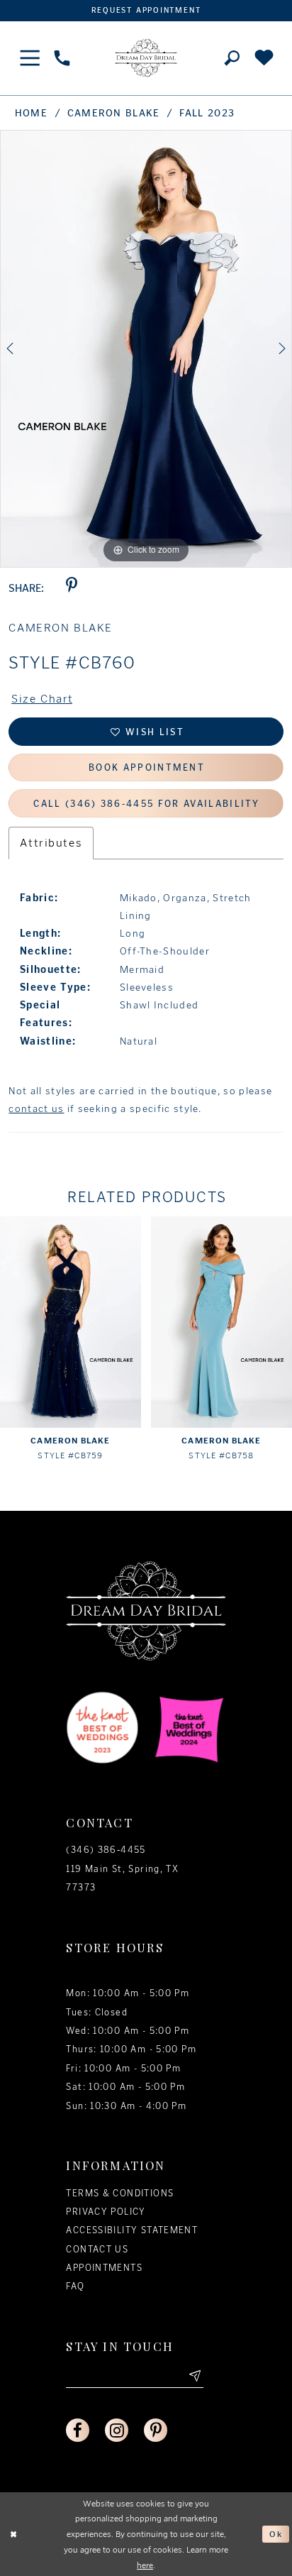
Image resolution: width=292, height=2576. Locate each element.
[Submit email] (193, 2377)
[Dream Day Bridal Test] (146, 58)
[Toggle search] (232, 58)
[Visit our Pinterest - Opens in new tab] (156, 2430)
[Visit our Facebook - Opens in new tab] (78, 2430)
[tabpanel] (146, 349)
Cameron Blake (114, 113)
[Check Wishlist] (264, 58)
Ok (276, 2534)
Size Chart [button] (43, 699)
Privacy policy (106, 2212)
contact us (36, 1109)
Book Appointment (147, 767)
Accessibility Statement (132, 2230)
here (145, 2565)
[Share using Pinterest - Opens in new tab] (71, 589)
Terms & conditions (120, 2193)
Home (31, 113)
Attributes (51, 843)
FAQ (75, 2286)
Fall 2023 (207, 113)
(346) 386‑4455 (106, 1850)
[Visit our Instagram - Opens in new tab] (117, 2430)
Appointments (104, 2268)
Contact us (97, 2249)
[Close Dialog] (14, 2534)
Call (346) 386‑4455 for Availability (146, 804)
